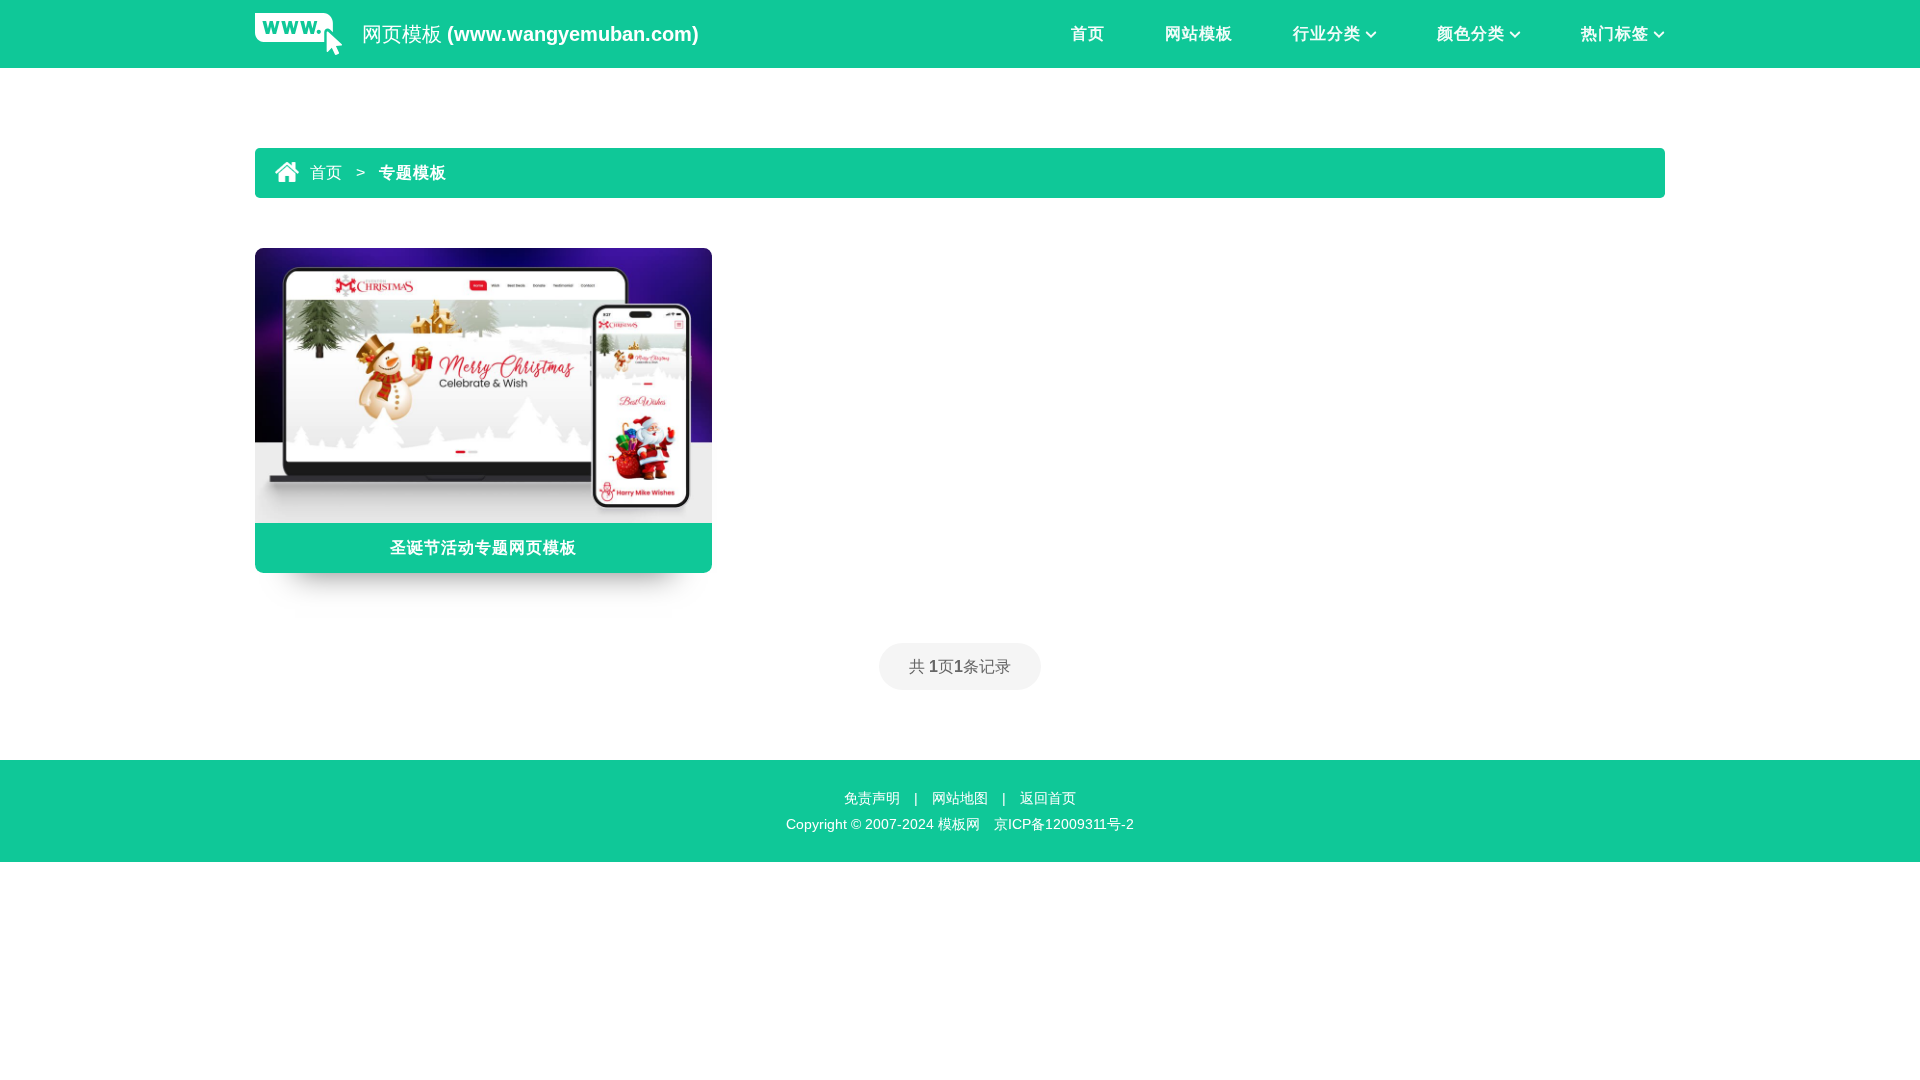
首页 (1088, 33)
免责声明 (872, 798)
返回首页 (1048, 798)
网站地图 (960, 798)
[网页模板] (298, 35)
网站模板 (1199, 33)
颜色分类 (1471, 33)
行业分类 (1327, 33)
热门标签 (1615, 33)
